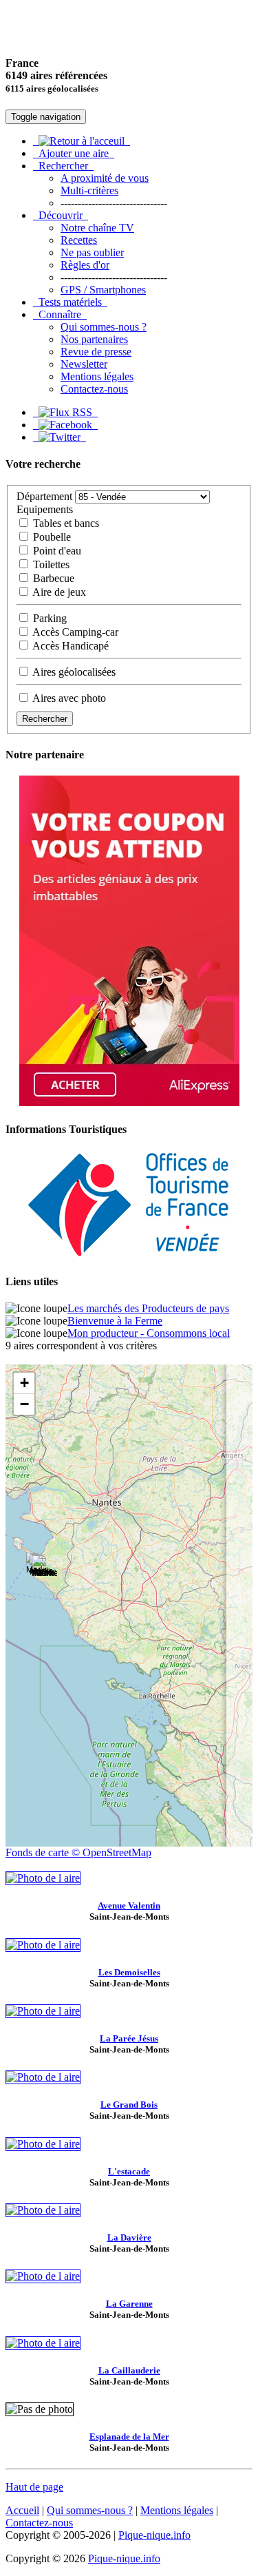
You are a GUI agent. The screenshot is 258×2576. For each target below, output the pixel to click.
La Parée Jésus (129, 2038)
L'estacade (129, 2171)
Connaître (60, 314)
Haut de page (34, 2487)
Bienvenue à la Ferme (115, 1321)
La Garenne (129, 2304)
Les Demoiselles (129, 1972)
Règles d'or (85, 265)
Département (44, 496)
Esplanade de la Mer (129, 2437)
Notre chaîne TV (97, 228)
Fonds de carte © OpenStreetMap (78, 1852)
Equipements (45, 509)
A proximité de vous (105, 178)
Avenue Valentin (129, 1905)
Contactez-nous (94, 389)
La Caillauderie (129, 2370)
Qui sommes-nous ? (104, 327)
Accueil (22, 2510)
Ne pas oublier (92, 252)
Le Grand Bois (129, 2105)
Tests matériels (70, 302)
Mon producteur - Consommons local (149, 1333)
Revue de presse (96, 352)
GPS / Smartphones (103, 290)
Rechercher (63, 166)
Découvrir (61, 215)
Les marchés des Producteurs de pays (148, 1308)
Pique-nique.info (154, 2535)
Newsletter (84, 364)
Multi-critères (89, 190)
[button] (43, 1569)
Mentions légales (97, 376)
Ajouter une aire (74, 153)
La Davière (129, 2237)
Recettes (79, 240)
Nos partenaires (94, 339)
